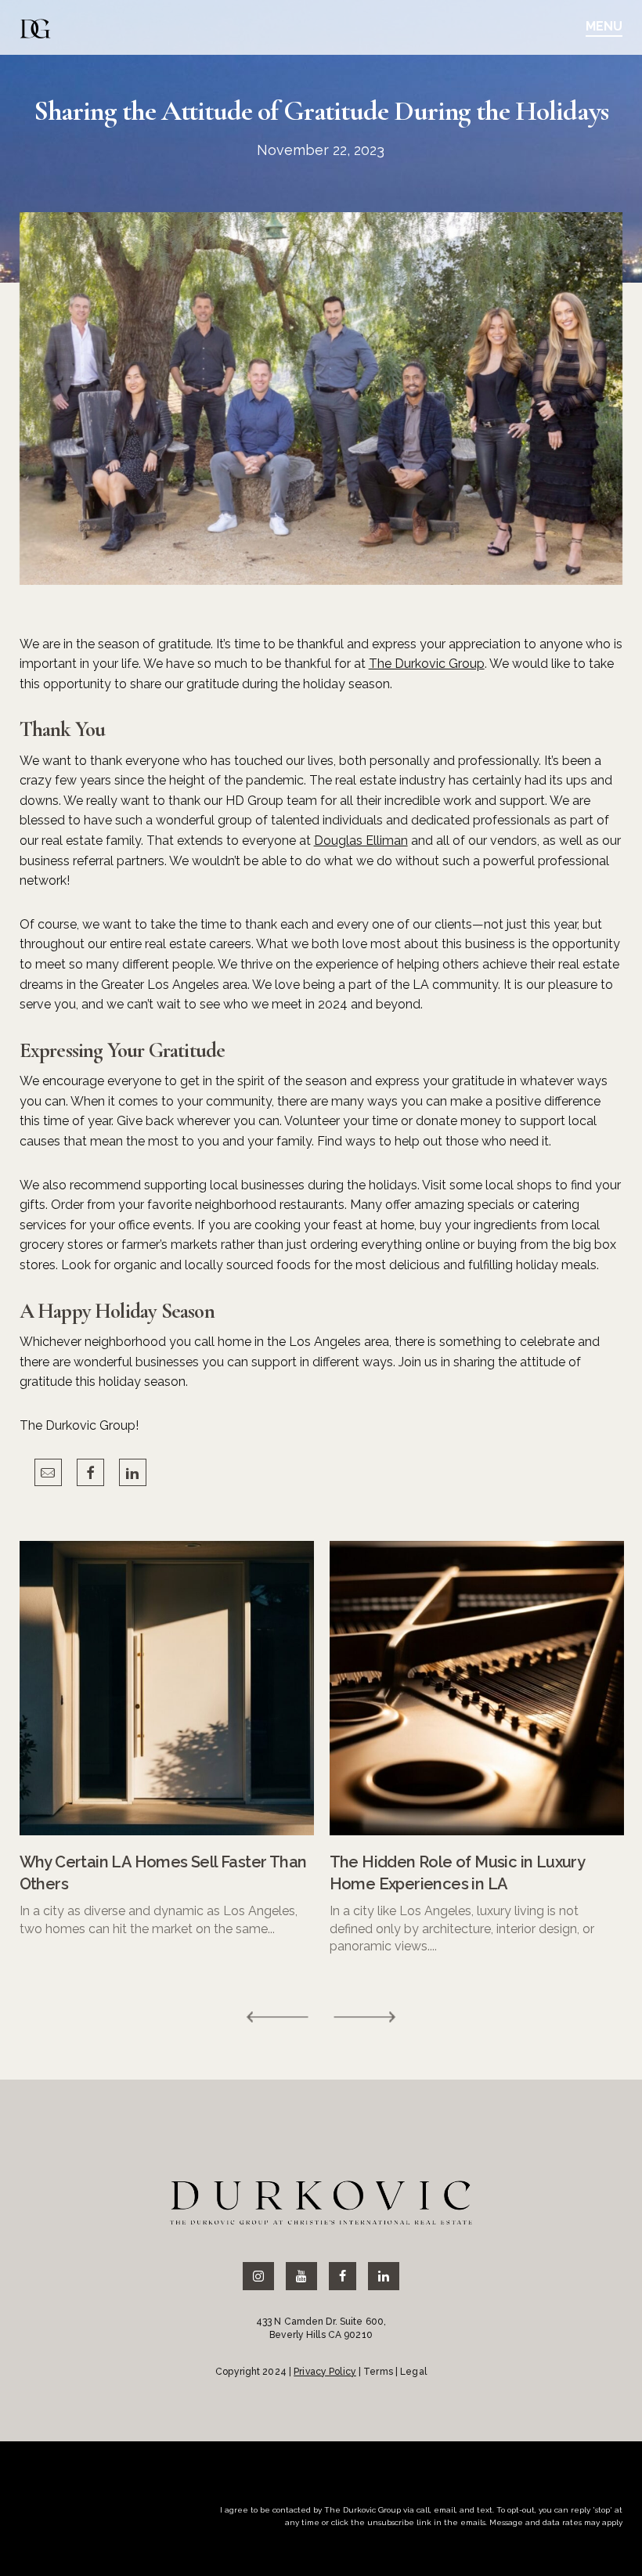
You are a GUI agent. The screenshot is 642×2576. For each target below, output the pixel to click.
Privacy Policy (325, 2372)
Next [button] (364, 2017)
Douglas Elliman (361, 841)
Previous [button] (278, 2017)
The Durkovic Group (427, 664)
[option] (167, 1739)
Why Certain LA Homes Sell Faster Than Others (163, 1873)
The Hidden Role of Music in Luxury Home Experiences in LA (457, 1873)
